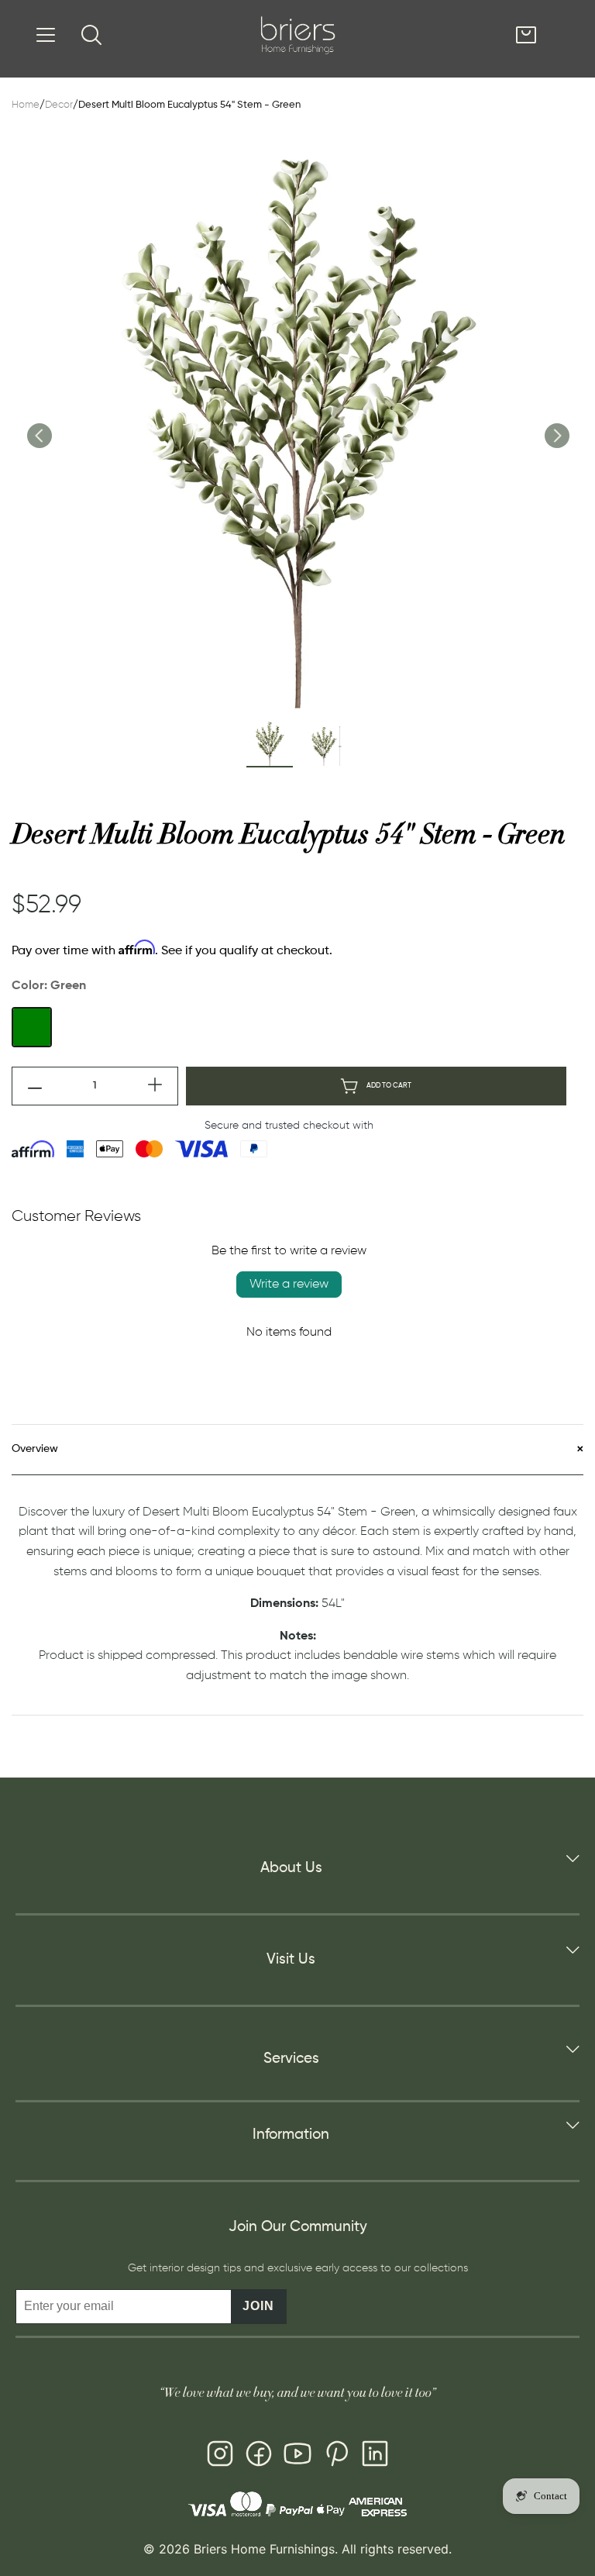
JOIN (258, 2306)
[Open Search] (91, 35)
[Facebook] (259, 2457)
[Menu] (46, 35)
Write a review (289, 1285)
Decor (59, 105)
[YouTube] (297, 2457)
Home (26, 105)
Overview (35, 1449)
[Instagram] (220, 2457)
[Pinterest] (336, 2457)
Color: (49, 986)
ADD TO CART (389, 1086)
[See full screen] (297, 423)
